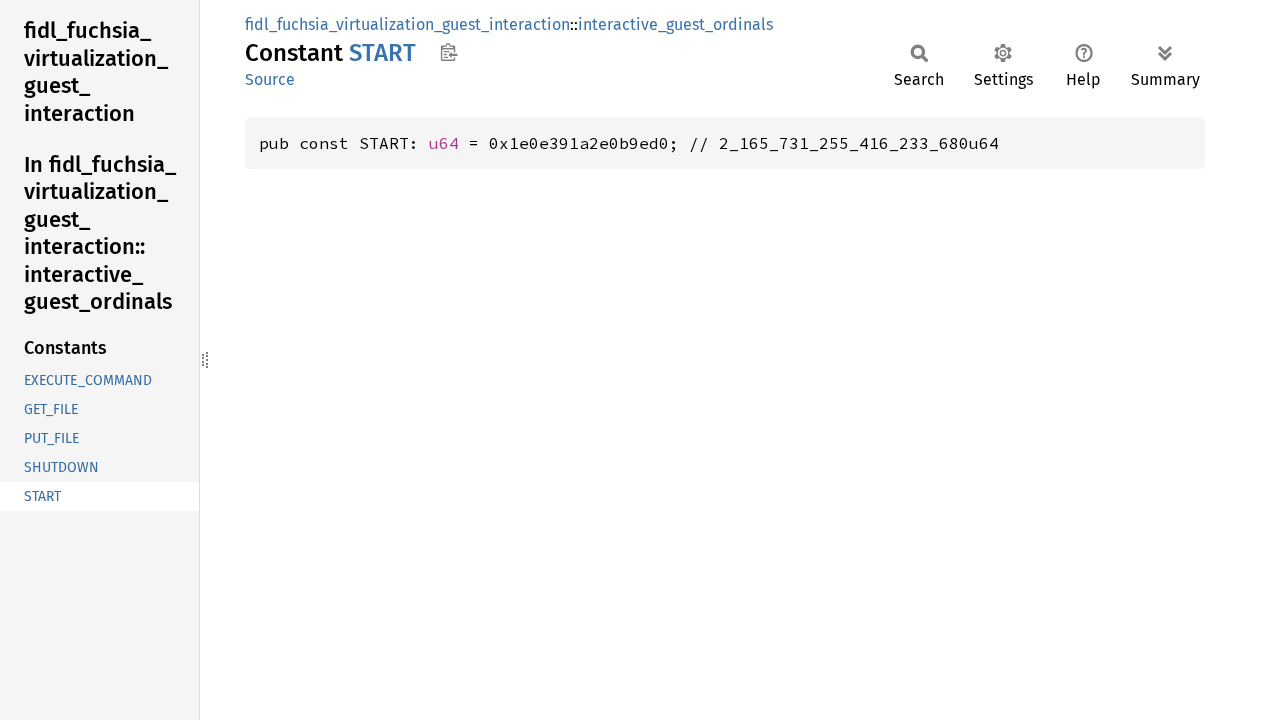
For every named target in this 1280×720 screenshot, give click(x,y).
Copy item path (448, 52)
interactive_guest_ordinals (675, 24)
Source (270, 79)
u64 (444, 143)
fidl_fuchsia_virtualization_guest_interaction (407, 24)
